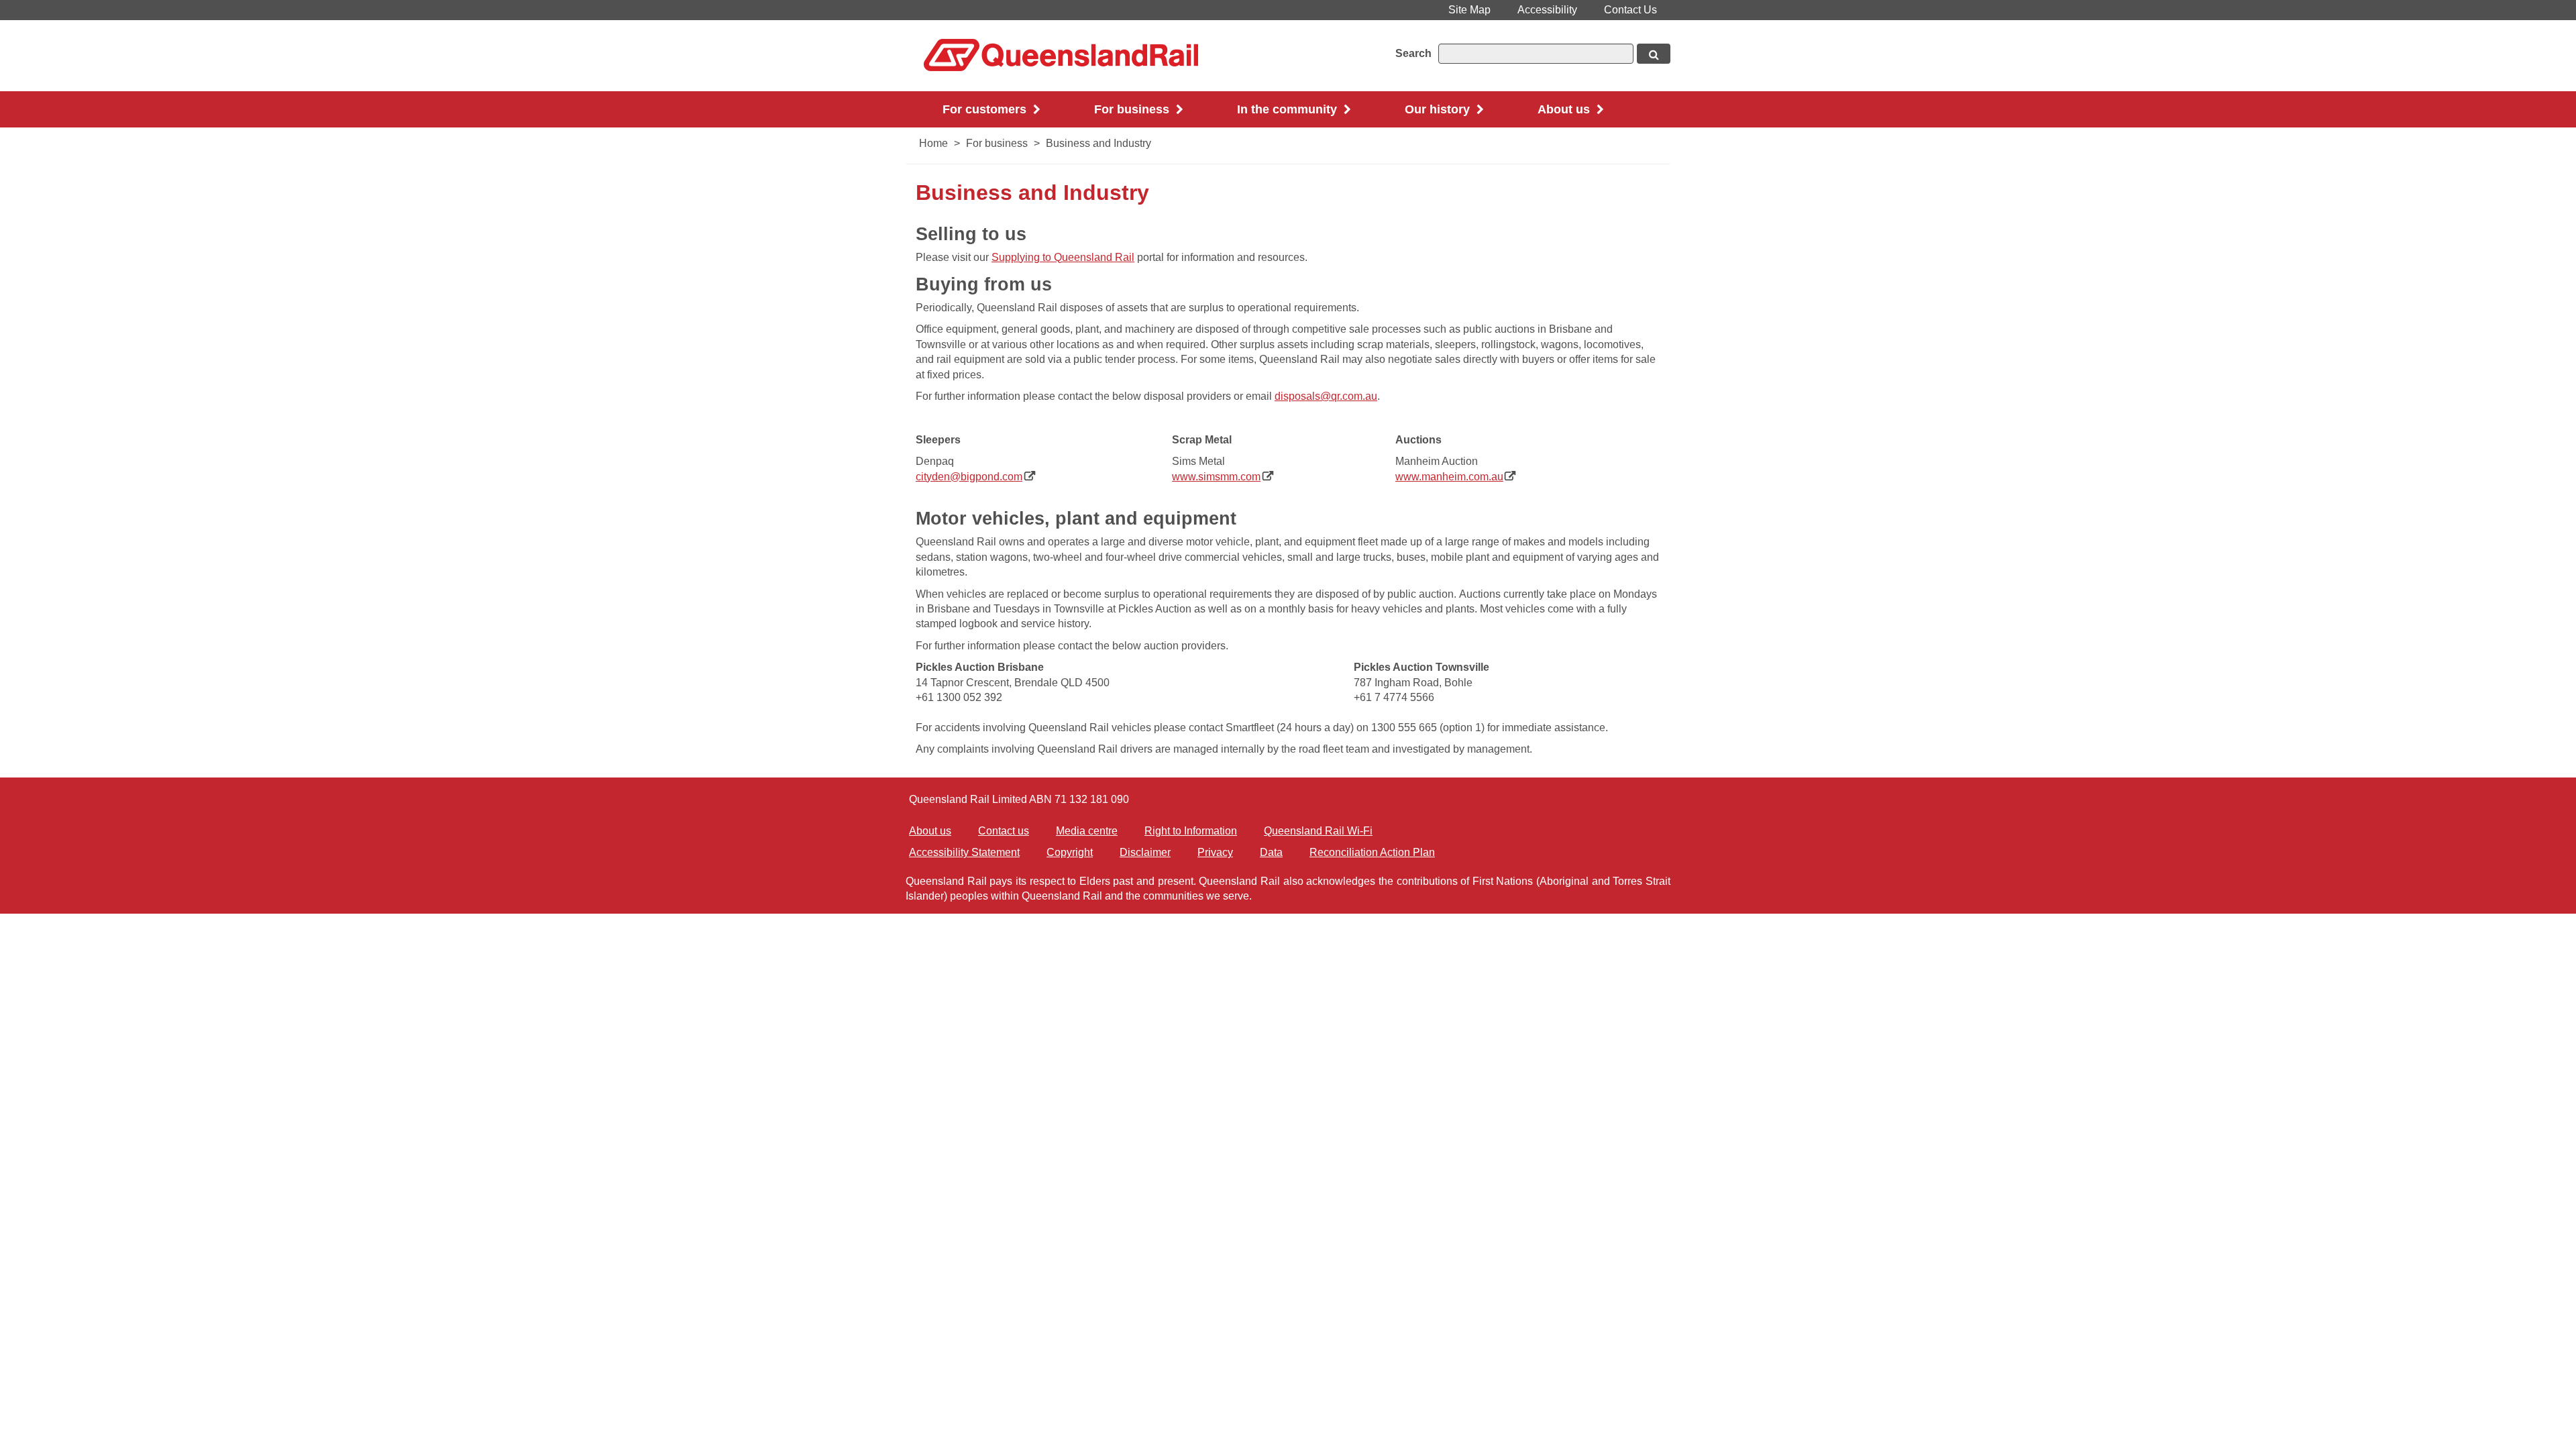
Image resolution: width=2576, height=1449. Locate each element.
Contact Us (1630, 10)
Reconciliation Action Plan (1372, 852)
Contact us (1004, 831)
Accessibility (1547, 10)
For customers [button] (986, 109)
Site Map (1469, 10)
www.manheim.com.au (1456, 477)
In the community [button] (1289, 109)
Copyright (1070, 852)
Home (933, 143)
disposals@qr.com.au (1326, 396)
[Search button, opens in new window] (1654, 54)
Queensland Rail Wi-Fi (1318, 831)
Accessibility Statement (964, 852)
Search (1413, 53)
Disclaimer (1145, 852)
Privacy (1215, 852)
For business (997, 143)
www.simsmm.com (1223, 477)
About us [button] (1565, 109)
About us (930, 831)
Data (1271, 852)
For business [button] (1133, 109)
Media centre (1087, 831)
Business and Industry (1098, 143)
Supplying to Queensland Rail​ (1063, 257)
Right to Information (1191, 831)
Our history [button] (1439, 109)
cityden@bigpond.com (975, 477)
